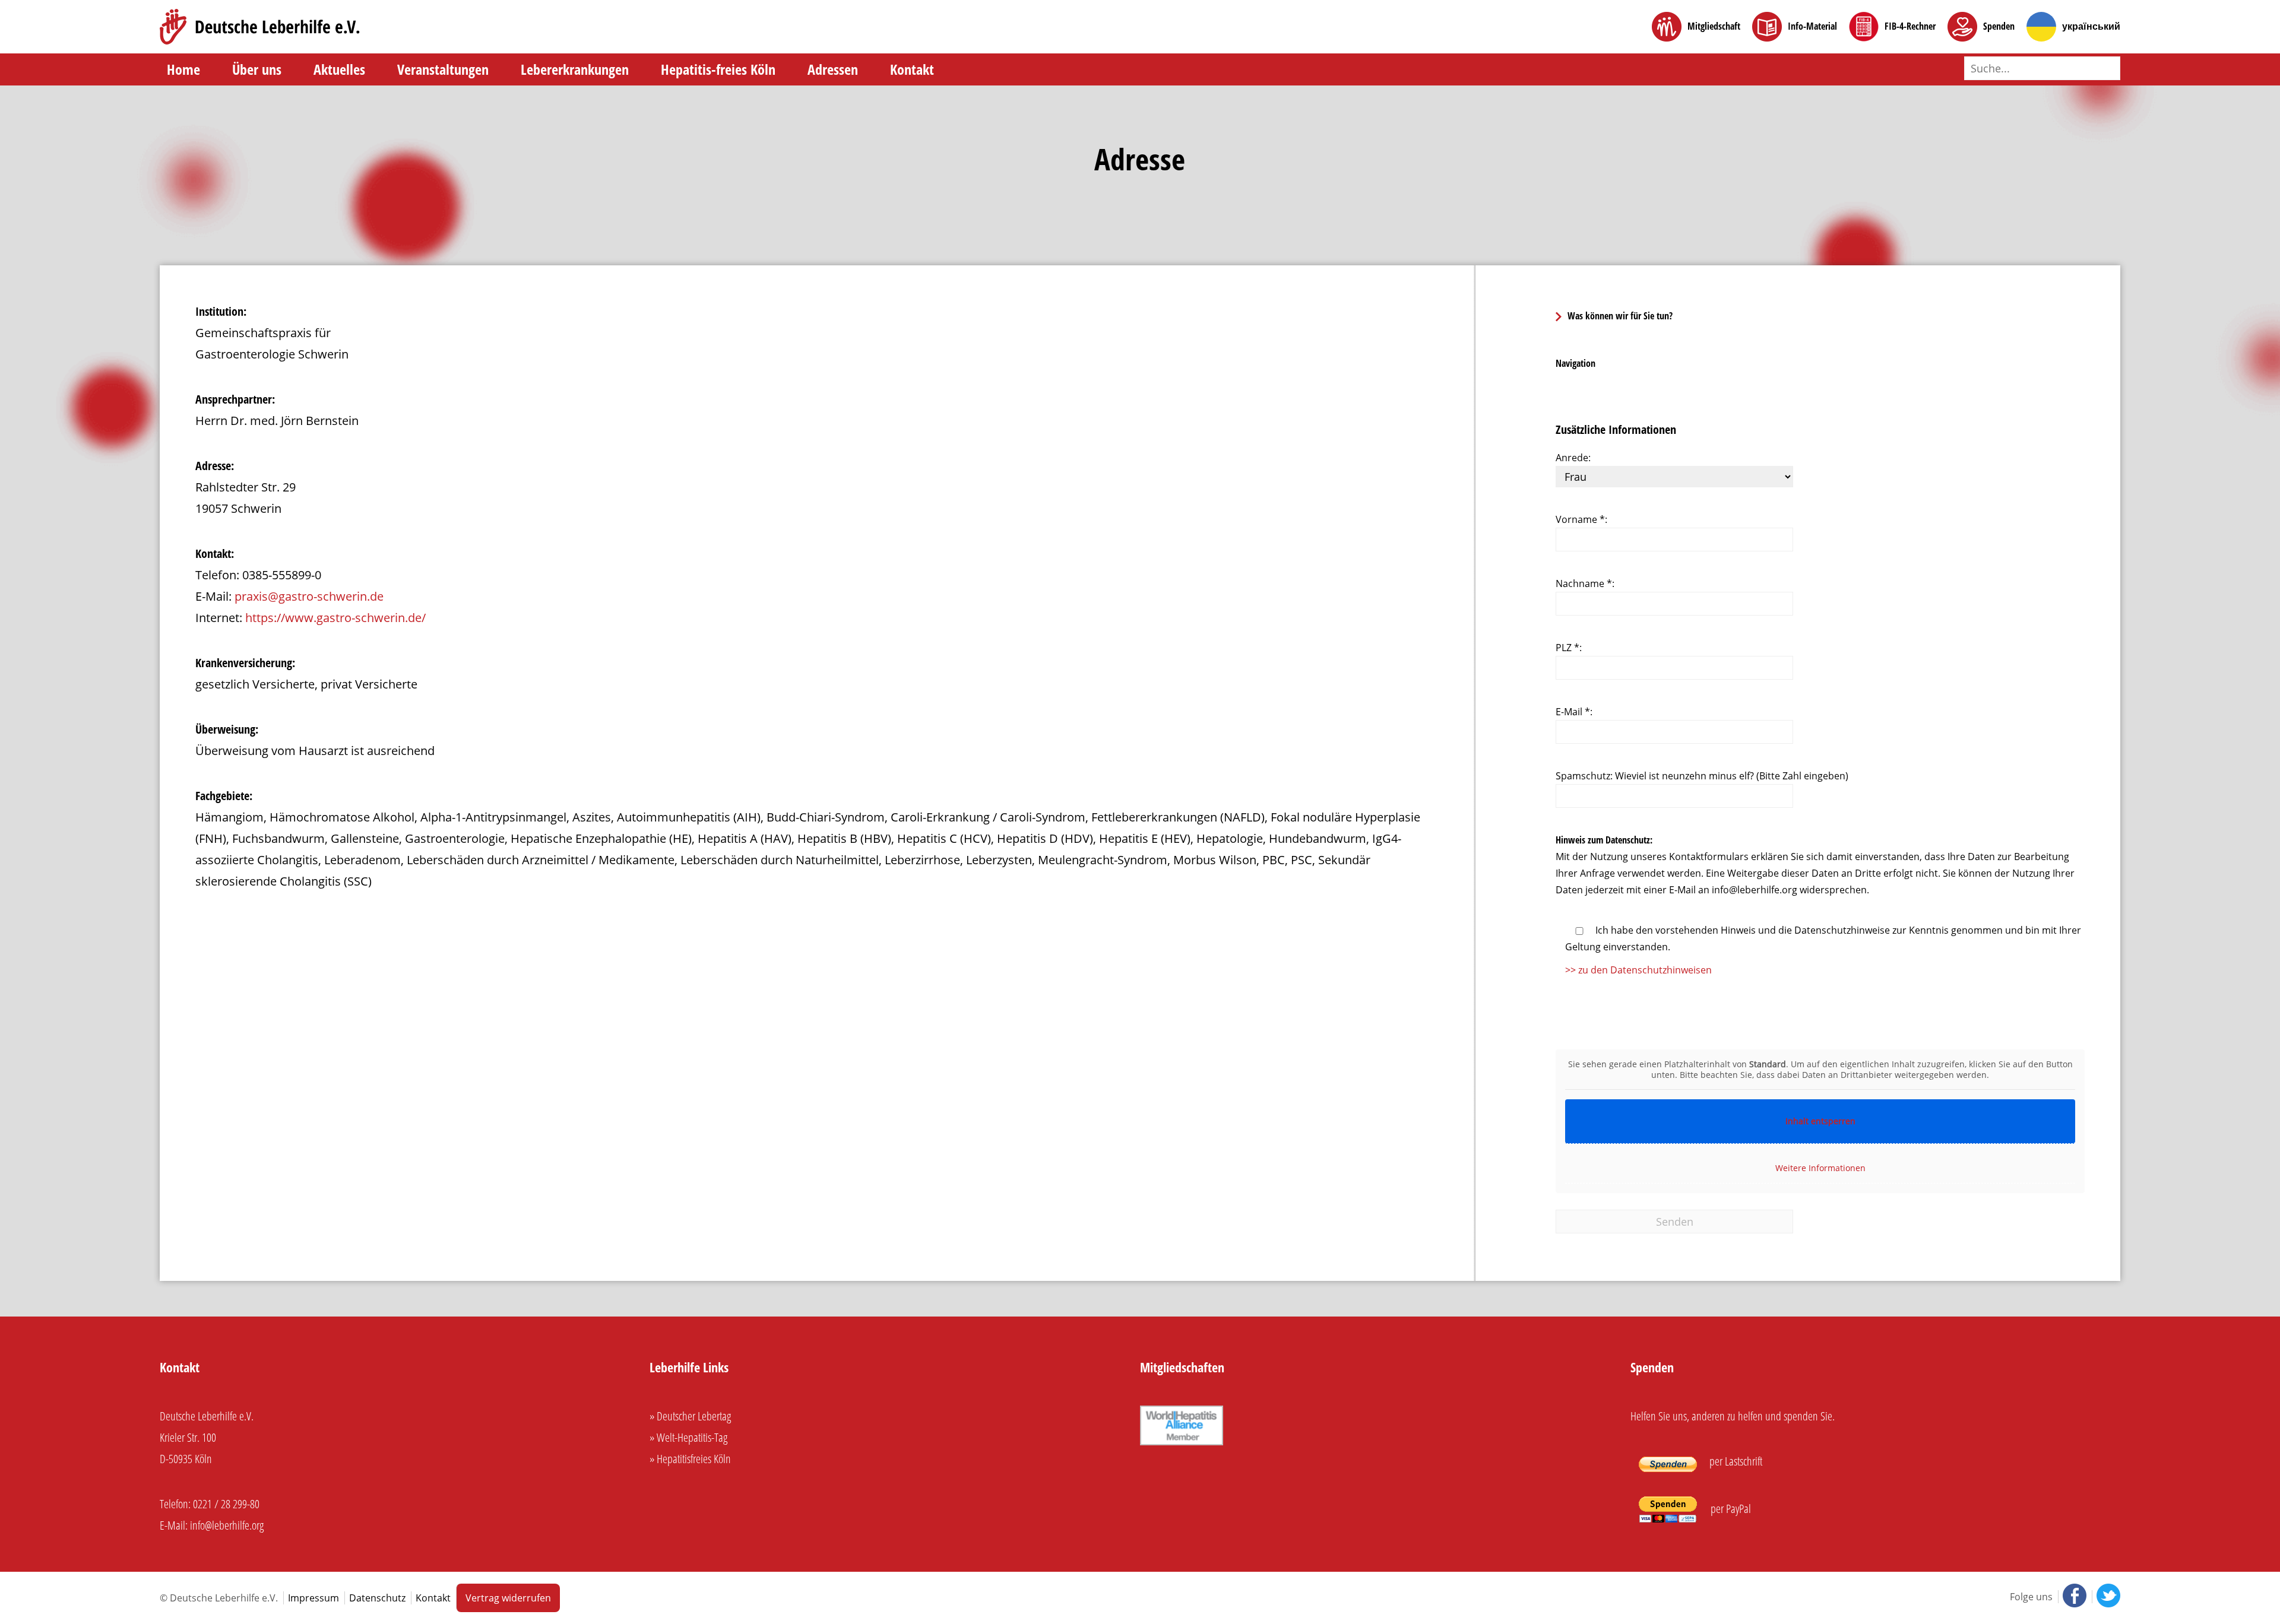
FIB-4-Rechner (1910, 26)
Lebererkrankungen (575, 69)
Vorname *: (1581, 519)
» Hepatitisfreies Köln (690, 1459)
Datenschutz (377, 1598)
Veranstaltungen (443, 69)
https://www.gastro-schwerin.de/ (335, 618)
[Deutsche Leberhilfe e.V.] (260, 27)
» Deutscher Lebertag (690, 1416)
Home (183, 69)
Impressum (313, 1598)
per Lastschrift (1735, 1461)
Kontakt (912, 69)
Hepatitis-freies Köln (718, 69)
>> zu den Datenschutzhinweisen (1638, 970)
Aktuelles (339, 69)
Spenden (1999, 26)
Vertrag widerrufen (508, 1598)
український (2091, 26)
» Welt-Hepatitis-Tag (688, 1437)
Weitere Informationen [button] (1820, 1168)
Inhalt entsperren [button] (1820, 1121)
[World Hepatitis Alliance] (1182, 1443)
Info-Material (1812, 26)
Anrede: (1573, 458)
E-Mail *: (1574, 712)
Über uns (257, 69)
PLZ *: (1569, 648)
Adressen (833, 69)
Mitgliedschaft (1714, 26)
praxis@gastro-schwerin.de (309, 596)
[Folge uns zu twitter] (2106, 1597)
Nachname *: (1585, 583)
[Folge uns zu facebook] (2073, 1597)
